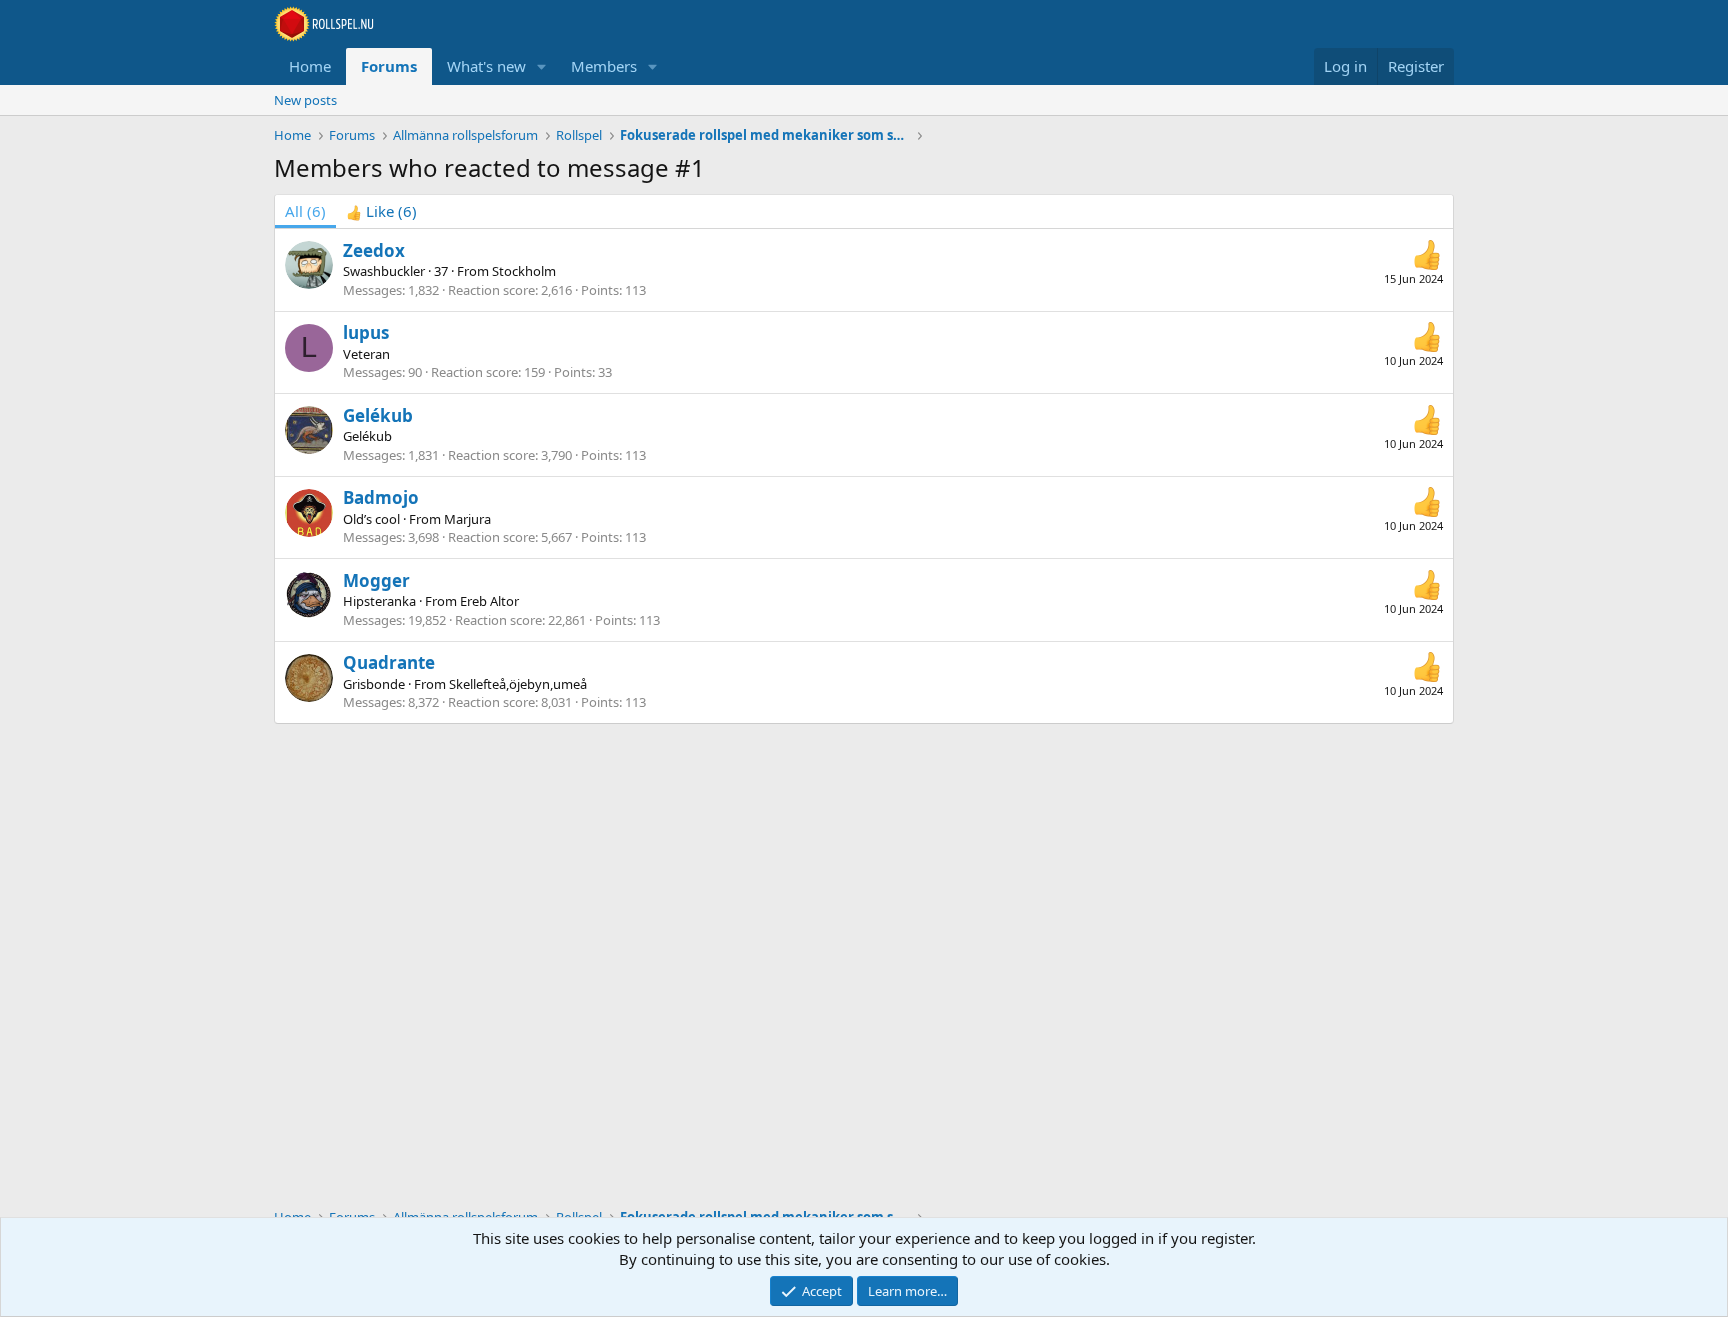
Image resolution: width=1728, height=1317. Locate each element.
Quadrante (389, 662)
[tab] (381, 211)
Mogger (376, 580)
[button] (542, 66)
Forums (389, 66)
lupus (366, 332)
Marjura (467, 519)
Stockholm (524, 271)
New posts (305, 100)
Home (310, 66)
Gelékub (378, 415)
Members (604, 66)
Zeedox (374, 250)
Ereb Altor (489, 601)
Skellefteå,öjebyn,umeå (518, 684)
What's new (486, 66)
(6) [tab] (305, 211)
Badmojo (381, 497)
